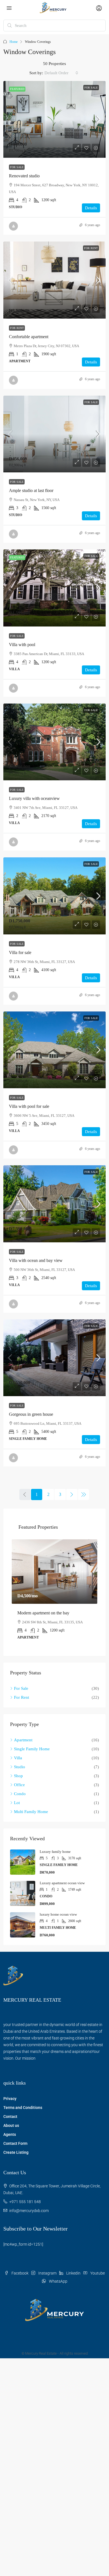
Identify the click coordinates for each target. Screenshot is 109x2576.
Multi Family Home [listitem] (31, 1812)
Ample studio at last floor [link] (31, 490)
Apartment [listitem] (23, 1740)
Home (14, 42)
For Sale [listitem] (21, 1688)
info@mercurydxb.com (29, 2211)
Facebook (20, 2273)
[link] (54, 119)
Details (91, 208)
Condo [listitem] (20, 1794)
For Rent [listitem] (22, 1697)
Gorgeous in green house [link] (31, 1414)
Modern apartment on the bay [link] (43, 1613)
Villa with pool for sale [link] (29, 1106)
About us (11, 2125)
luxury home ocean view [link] (58, 1914)
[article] (54, 1593)
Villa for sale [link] (20, 952)
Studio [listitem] (20, 1767)
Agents (10, 2134)
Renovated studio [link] (24, 176)
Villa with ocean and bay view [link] (36, 1260)
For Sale (91, 88)
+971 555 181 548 (25, 2202)
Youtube (97, 2273)
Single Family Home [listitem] (32, 1749)
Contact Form (15, 2143)
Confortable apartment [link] (29, 337)
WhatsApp (58, 2281)
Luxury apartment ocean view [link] (62, 1883)
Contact (10, 2117)
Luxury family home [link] (55, 1852)
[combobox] (61, 73)
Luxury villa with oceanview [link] (34, 798)
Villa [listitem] (18, 1758)
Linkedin (73, 2273)
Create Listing (16, 2152)
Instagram (47, 2273)
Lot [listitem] (17, 1803)
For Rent (91, 248)
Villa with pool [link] (22, 645)
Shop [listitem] (18, 1776)
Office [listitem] (19, 1785)
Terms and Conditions (23, 2108)
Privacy (10, 2099)
